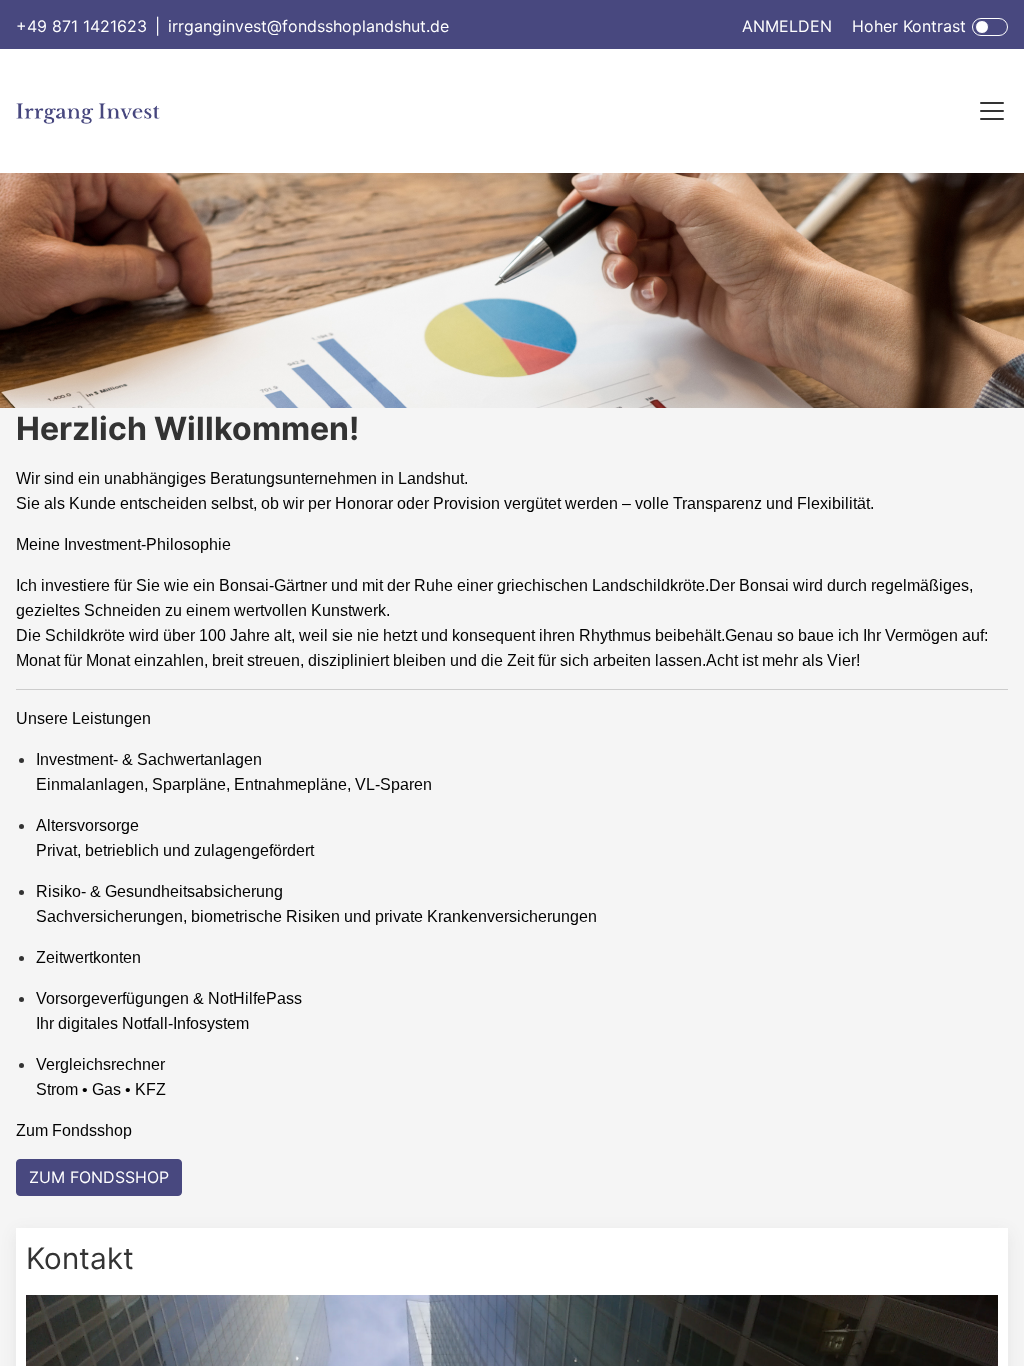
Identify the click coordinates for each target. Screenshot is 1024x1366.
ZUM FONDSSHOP (99, 1177)
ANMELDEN (787, 26)
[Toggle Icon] (990, 27)
